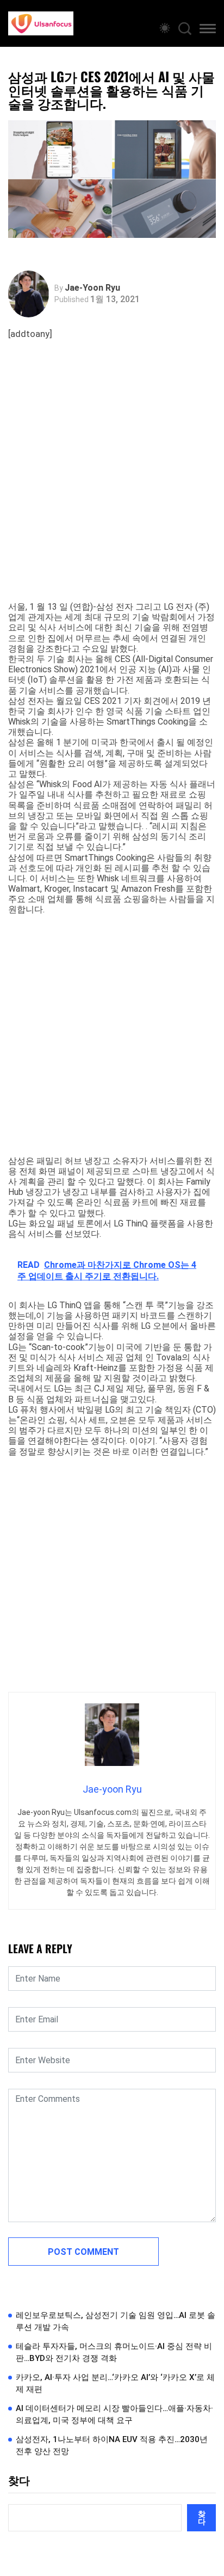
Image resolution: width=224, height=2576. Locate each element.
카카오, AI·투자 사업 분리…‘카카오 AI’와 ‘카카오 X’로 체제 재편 (115, 2384)
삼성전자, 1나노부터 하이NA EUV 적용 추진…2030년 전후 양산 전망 (112, 2446)
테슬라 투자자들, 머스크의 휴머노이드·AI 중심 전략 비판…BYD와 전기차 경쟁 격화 (114, 2353)
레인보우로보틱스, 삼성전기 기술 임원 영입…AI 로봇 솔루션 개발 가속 (116, 2322)
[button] (208, 30)
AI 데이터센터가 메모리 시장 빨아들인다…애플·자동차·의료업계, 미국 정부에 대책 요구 (114, 2415)
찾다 (19, 2481)
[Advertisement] (112, 484)
